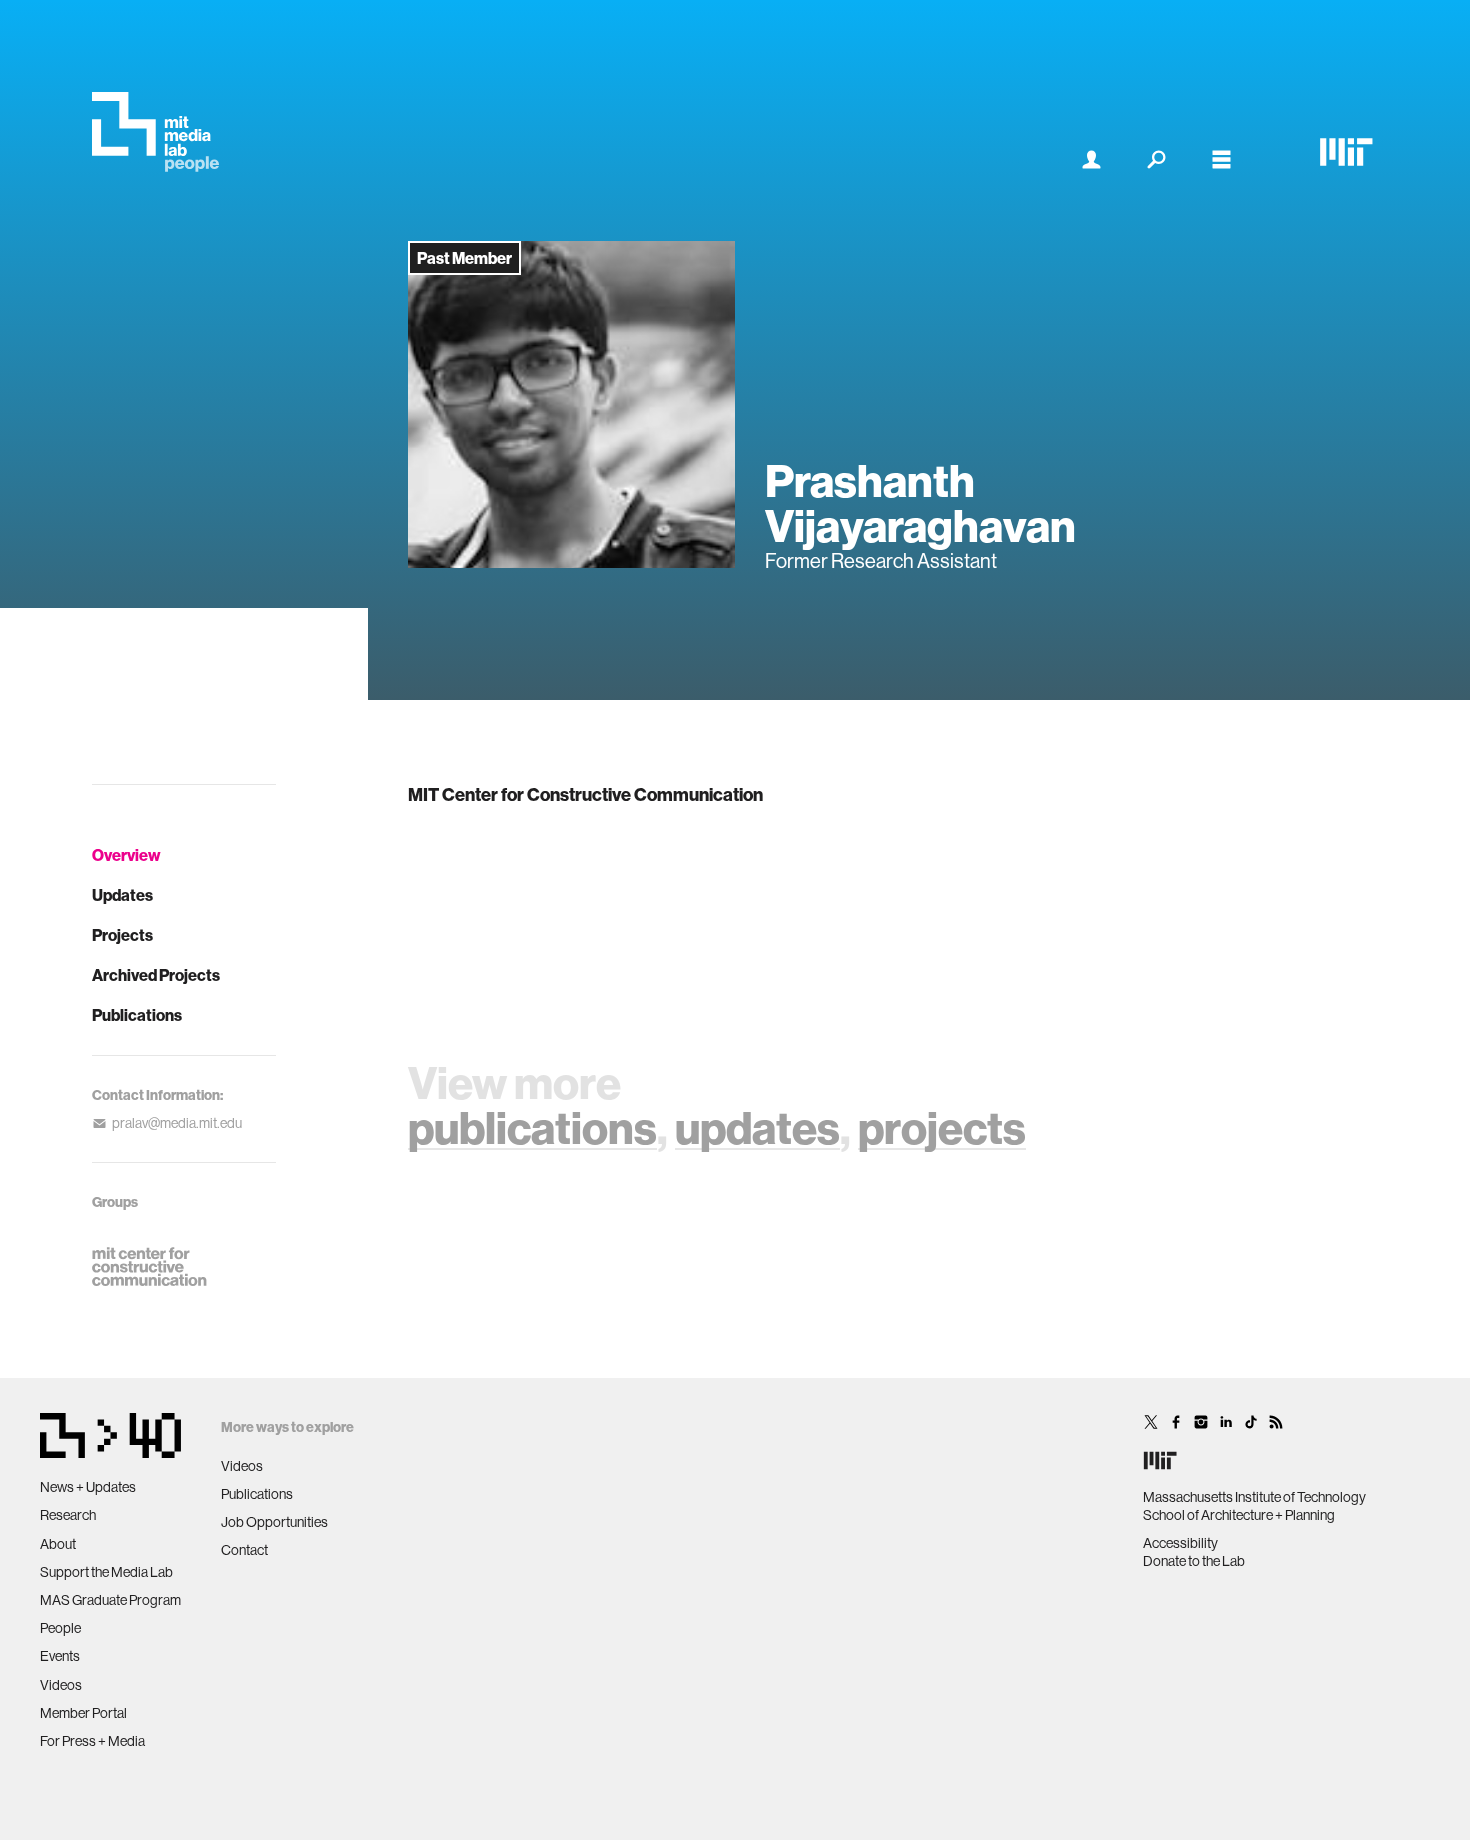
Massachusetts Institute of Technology (1254, 1497)
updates (757, 1127)
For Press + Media (92, 1741)
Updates (122, 895)
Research (68, 1515)
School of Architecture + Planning (1239, 1515)
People (60, 1628)
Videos (61, 1685)
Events (60, 1656)
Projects (122, 935)
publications (532, 1127)
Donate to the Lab (1194, 1561)
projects (942, 1127)
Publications (137, 1015)
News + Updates (88, 1487)
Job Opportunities (274, 1522)
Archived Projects (156, 975)
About (58, 1544)
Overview (126, 855)
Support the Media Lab (106, 1572)
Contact (244, 1550)
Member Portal (83, 1713)
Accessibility (1180, 1543)
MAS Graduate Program (110, 1600)
